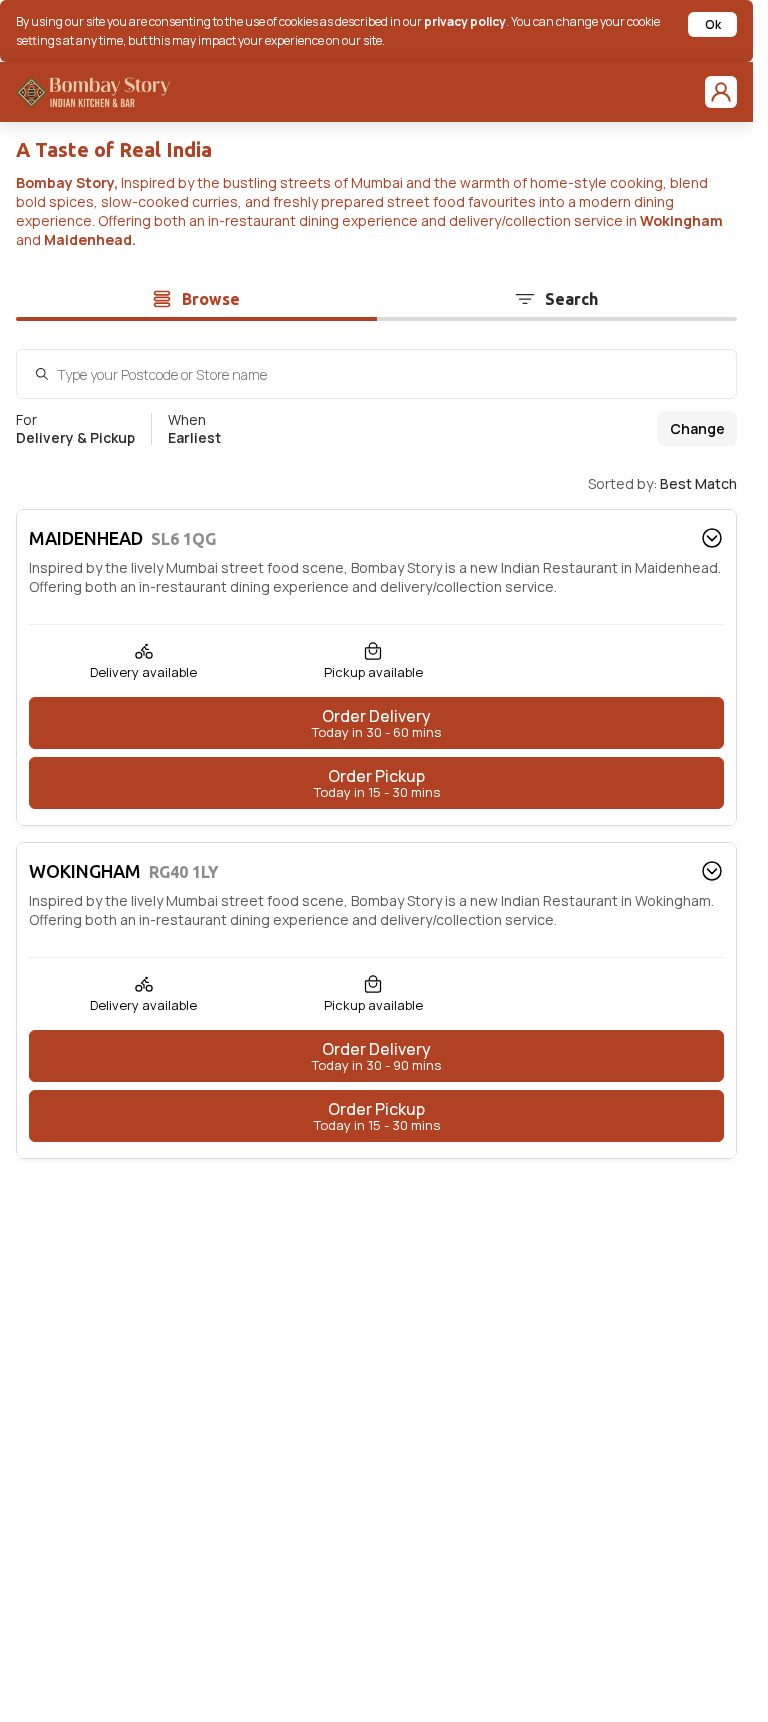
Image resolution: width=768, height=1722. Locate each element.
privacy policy (465, 21)
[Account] (721, 92)
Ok (713, 24)
